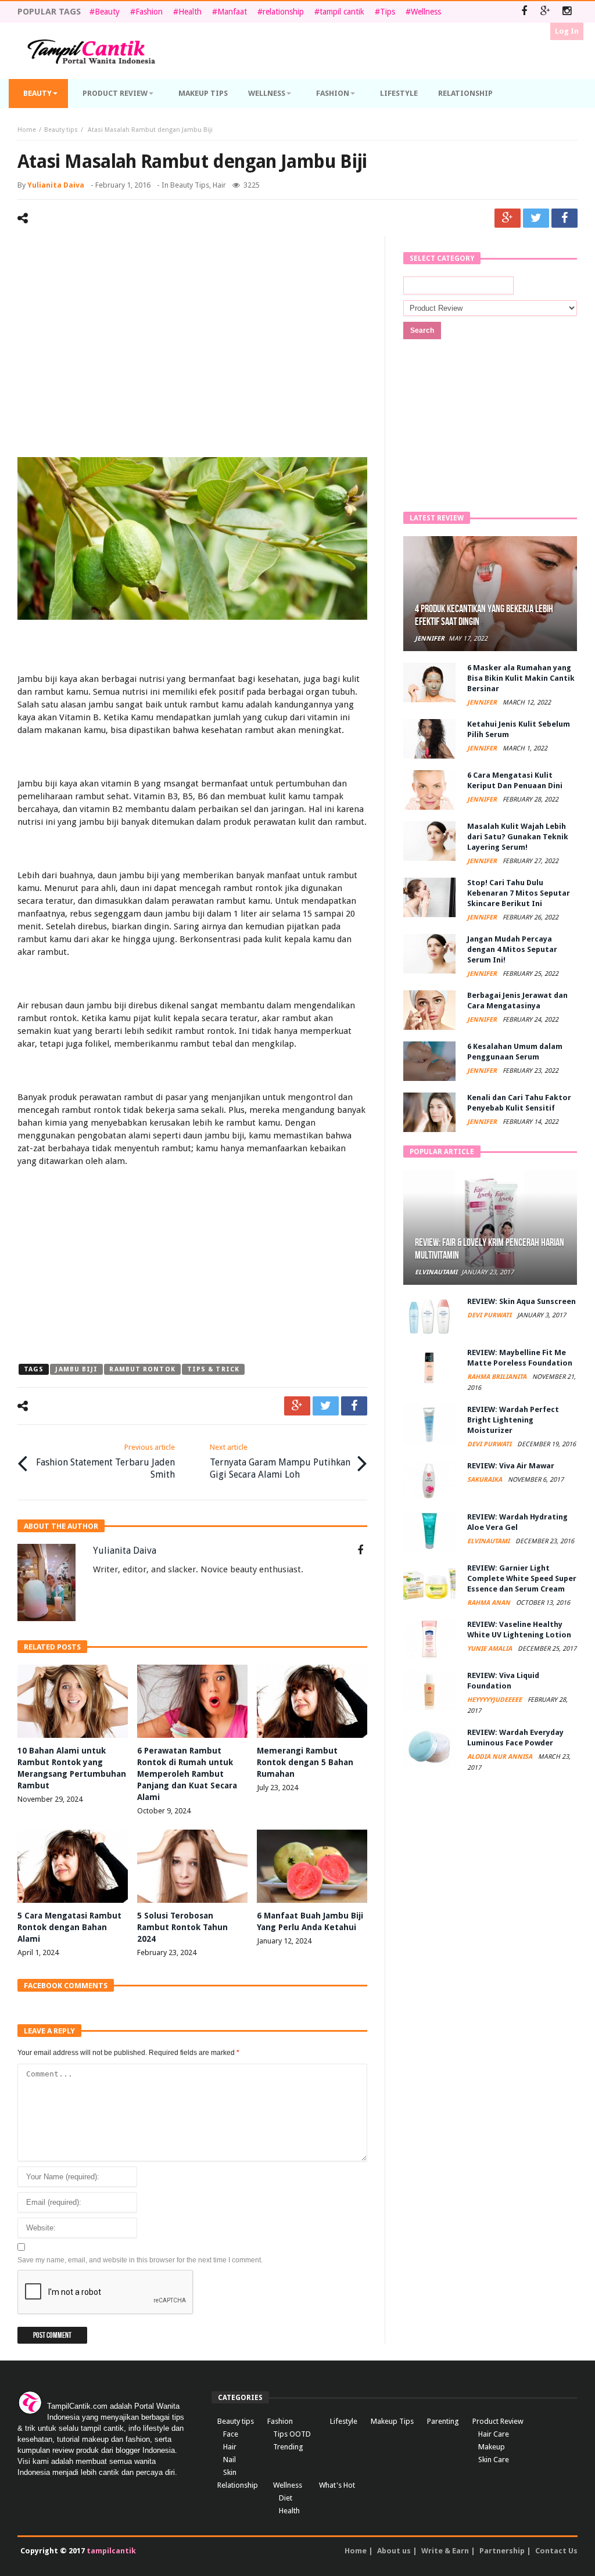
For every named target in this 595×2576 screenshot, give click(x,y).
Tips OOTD (292, 2434)
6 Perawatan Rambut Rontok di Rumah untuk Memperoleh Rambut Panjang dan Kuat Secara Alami (187, 1774)
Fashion (149, 12)
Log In (567, 31)
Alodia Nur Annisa (501, 1757)
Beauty (107, 12)
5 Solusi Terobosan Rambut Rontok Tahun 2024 (182, 1927)
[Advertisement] (192, 335)
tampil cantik (342, 12)
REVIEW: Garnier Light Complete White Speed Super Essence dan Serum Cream (522, 1578)
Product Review (498, 2421)
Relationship (238, 2485)
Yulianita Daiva (56, 185)
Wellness (426, 12)
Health (190, 12)
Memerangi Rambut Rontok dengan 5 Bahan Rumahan (305, 1762)
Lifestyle (344, 2421)
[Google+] (545, 12)
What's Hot (337, 2485)
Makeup (492, 2447)
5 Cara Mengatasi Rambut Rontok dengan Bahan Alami (69, 1927)
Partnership (502, 2551)
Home (27, 130)
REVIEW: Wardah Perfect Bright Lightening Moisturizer (513, 1420)
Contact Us (556, 2551)
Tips (388, 12)
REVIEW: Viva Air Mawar (511, 1466)
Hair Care (494, 2434)
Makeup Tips (392, 2421)
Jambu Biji (76, 1369)
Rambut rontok (142, 1369)
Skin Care (494, 2460)
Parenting (443, 2421)
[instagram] (567, 12)
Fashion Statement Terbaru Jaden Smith (105, 1461)
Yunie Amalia (490, 1649)
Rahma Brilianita (498, 1377)
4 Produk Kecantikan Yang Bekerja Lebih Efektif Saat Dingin (484, 615)
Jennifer (430, 639)
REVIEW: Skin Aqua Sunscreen (521, 1301)
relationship (283, 12)
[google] (508, 218)
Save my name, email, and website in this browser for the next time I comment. (140, 2260)
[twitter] (536, 218)
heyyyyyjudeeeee (495, 1700)
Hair (219, 185)
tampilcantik (111, 2551)
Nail (230, 2460)
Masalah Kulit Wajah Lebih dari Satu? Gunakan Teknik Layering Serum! (518, 837)
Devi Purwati (490, 1315)
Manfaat (232, 12)
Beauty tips (61, 130)
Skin (230, 2472)
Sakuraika (485, 1480)
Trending (288, 2447)
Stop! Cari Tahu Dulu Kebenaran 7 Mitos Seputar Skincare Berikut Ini (519, 893)
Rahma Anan (490, 1603)
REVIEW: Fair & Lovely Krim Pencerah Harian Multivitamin (490, 1249)
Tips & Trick (213, 1369)
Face (231, 2434)
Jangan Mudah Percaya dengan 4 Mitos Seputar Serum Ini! (512, 949)
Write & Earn (445, 2551)
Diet (286, 2498)
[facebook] (564, 218)
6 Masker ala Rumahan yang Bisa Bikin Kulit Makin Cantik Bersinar (521, 678)
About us (394, 2551)
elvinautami (436, 1272)
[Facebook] (524, 12)
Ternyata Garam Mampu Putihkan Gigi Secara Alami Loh (280, 1461)
